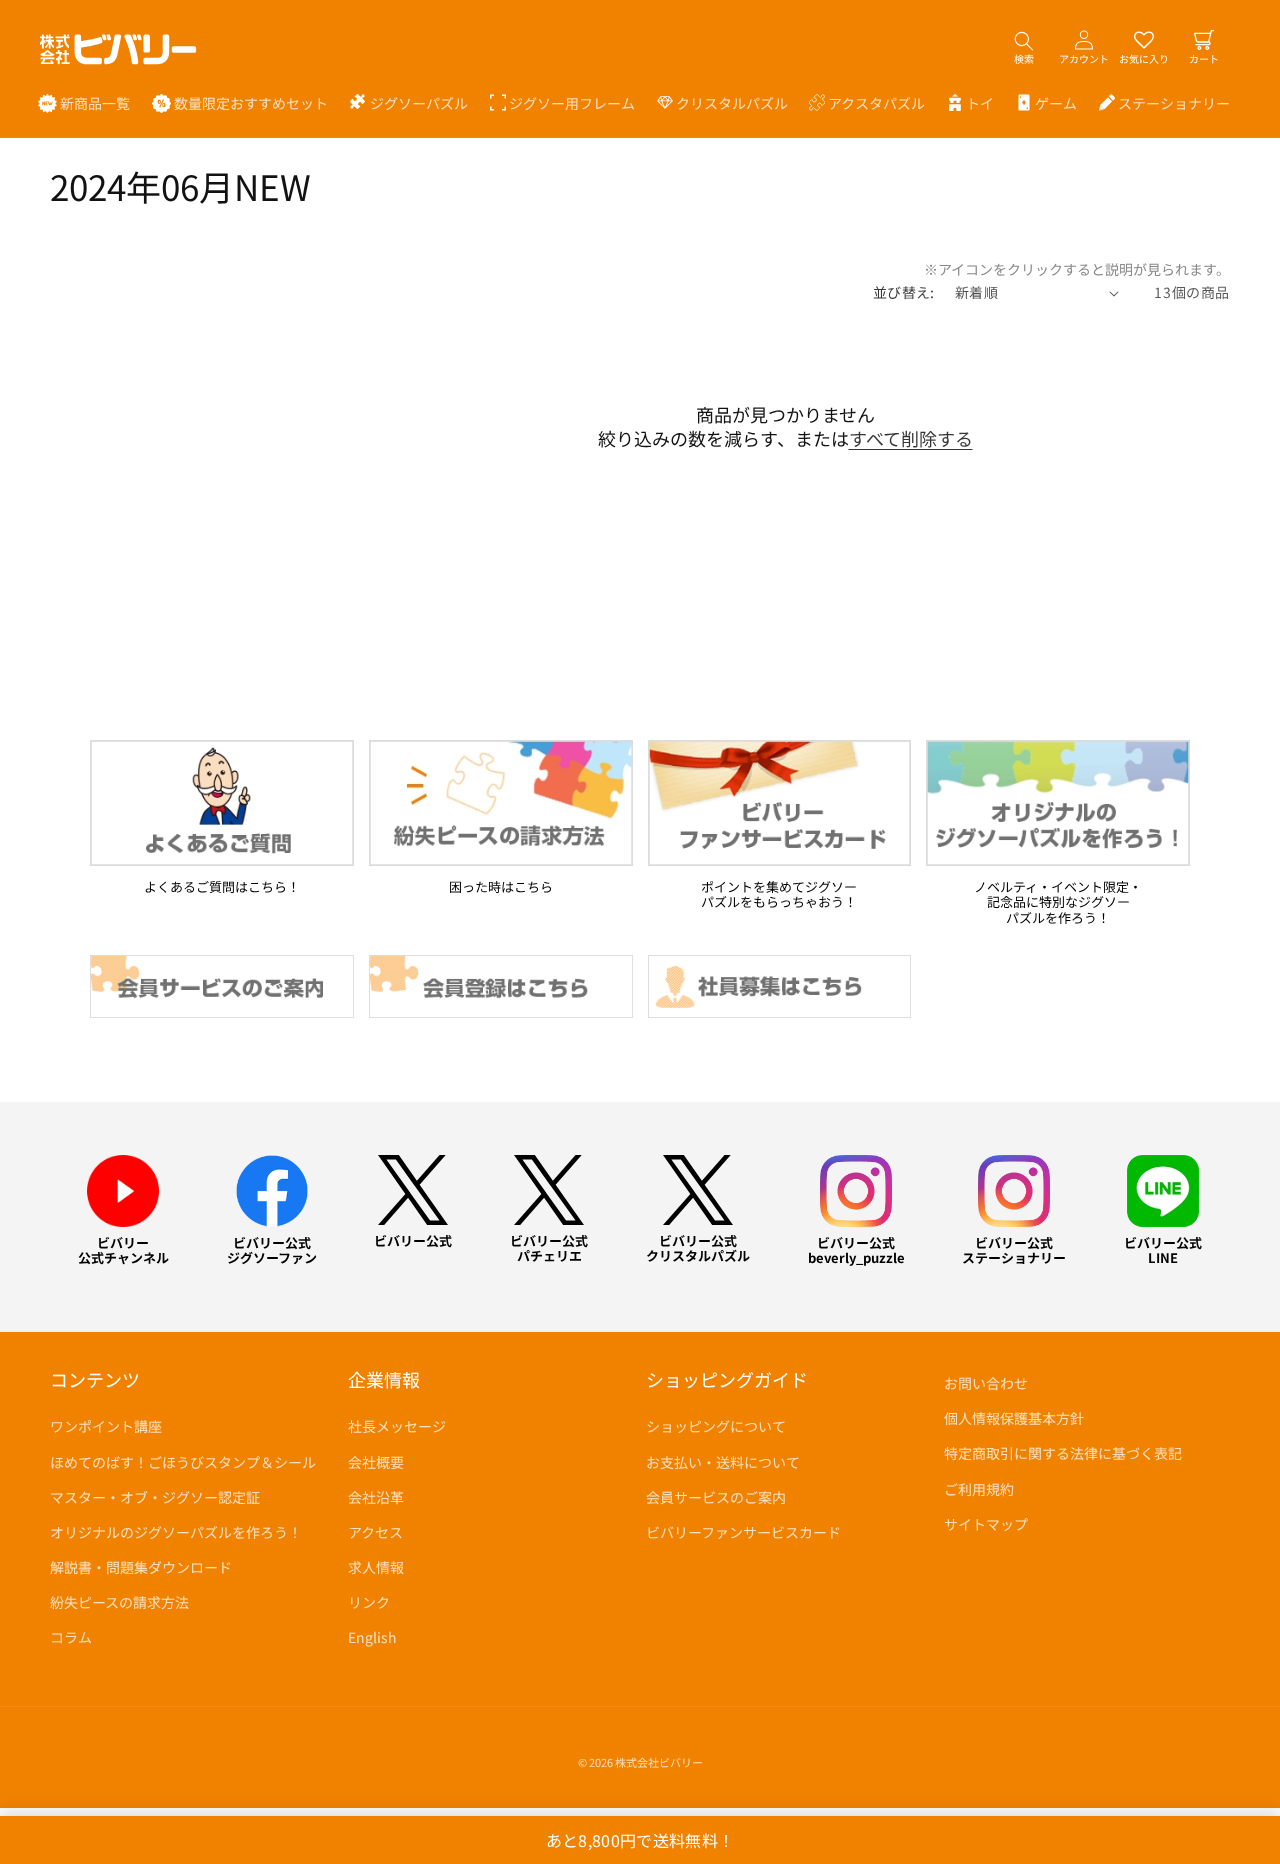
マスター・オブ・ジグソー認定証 (155, 1497)
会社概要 (376, 1461)
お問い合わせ (986, 1383)
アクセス (375, 1532)
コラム (71, 1637)
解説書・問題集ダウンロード (141, 1567)
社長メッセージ (397, 1426)
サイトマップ (986, 1524)
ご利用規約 (979, 1488)
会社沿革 (376, 1497)
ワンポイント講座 (106, 1426)
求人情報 (376, 1567)
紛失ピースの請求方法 (119, 1602)
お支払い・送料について (723, 1461)
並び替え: (904, 292)
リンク (369, 1602)
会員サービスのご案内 (716, 1497)
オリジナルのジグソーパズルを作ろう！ (176, 1532)
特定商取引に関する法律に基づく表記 (1063, 1453)
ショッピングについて (716, 1426)
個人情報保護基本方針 (1014, 1418)
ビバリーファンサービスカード (743, 1532)
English (372, 1637)
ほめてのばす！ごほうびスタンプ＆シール (183, 1461)
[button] (409, 103)
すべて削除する (911, 438)
